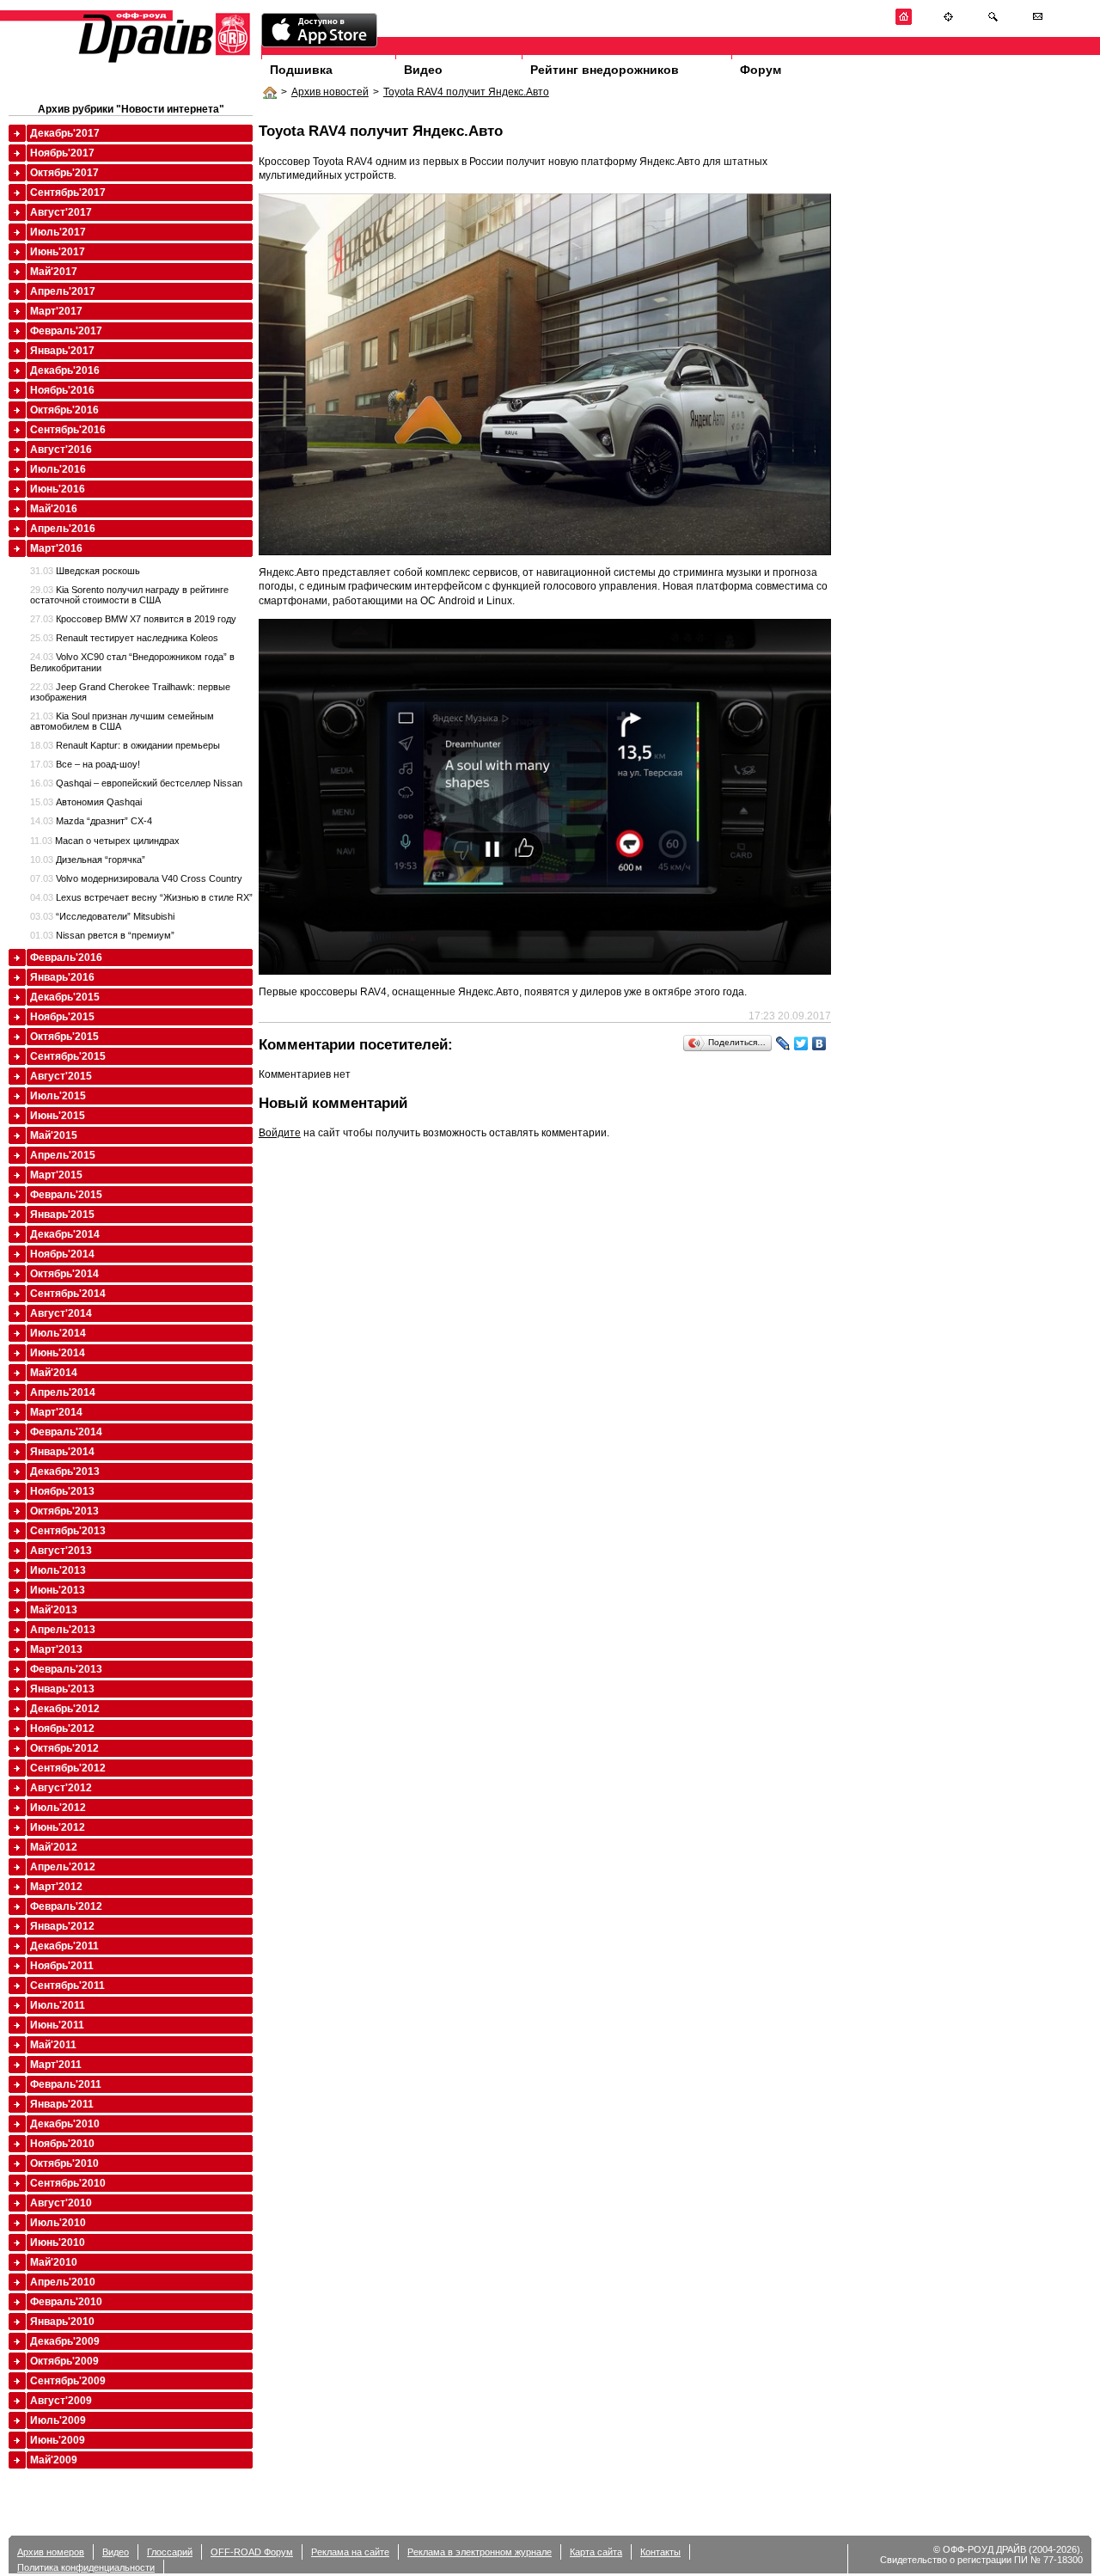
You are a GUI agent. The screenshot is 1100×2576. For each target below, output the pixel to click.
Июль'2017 (58, 232)
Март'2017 (56, 311)
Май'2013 (54, 1610)
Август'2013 (61, 1551)
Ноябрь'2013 (62, 1491)
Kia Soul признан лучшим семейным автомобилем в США (122, 721)
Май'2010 (54, 2262)
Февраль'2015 (66, 1195)
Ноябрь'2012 (62, 1729)
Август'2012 (61, 1788)
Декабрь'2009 (65, 2341)
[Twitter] (801, 1043)
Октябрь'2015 (64, 1037)
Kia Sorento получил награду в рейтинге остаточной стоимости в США (129, 595)
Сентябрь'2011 (67, 1986)
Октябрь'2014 (64, 1274)
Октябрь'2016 (64, 410)
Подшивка (301, 70)
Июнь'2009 (58, 2440)
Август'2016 (61, 450)
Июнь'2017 (58, 252)
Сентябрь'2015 (68, 1056)
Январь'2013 (62, 1689)
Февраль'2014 (66, 1432)
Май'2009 (54, 2460)
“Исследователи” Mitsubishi (102, 916)
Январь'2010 (62, 2322)
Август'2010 (61, 2203)
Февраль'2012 (66, 1906)
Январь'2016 (62, 977)
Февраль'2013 (66, 1669)
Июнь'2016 (58, 489)
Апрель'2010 (63, 2282)
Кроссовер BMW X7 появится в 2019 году (133, 619)
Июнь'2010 (58, 2243)
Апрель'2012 (63, 1867)
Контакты (660, 2552)
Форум (761, 70)
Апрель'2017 (63, 291)
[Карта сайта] (948, 22)
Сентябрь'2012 (68, 1768)
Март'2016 (56, 548)
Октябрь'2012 (64, 1748)
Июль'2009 (58, 2420)
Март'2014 (56, 1412)
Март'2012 (56, 1887)
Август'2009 (61, 2401)
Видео (423, 70)
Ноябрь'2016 (62, 390)
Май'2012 (54, 1847)
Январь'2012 (62, 1926)
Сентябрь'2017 (68, 193)
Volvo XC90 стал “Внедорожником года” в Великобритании (132, 662)
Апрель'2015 (63, 1155)
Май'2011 (53, 2045)
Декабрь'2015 (65, 997)
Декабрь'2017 (65, 133)
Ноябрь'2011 (62, 1966)
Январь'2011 (62, 2104)
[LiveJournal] (783, 1043)
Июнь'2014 (58, 1353)
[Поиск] (993, 22)
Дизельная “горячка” (88, 860)
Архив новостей (330, 92)
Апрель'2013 (63, 1630)
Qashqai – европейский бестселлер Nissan (136, 783)
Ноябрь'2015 (62, 1017)
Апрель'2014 (63, 1392)
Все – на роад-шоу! (85, 764)
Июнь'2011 (57, 2025)
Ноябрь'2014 (62, 1254)
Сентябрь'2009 (68, 2381)
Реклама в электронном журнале (480, 2552)
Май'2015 (54, 1135)
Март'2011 (56, 2065)
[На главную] (904, 22)
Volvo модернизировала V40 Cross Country (136, 878)
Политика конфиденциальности (86, 2567)
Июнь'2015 (58, 1116)
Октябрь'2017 (64, 173)
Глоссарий (170, 2552)
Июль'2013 (58, 1570)
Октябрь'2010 (64, 2163)
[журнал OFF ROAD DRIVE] (162, 61)
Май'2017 (54, 272)
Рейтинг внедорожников (605, 70)
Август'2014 (61, 1313)
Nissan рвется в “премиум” (102, 935)
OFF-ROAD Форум (252, 2552)
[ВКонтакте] (819, 1043)
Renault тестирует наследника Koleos (124, 638)
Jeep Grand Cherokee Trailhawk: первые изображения (130, 692)
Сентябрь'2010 (68, 2183)
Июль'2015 (58, 1096)
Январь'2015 (62, 1215)
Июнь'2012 (58, 1827)
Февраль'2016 (66, 958)
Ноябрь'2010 (62, 2144)
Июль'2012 (58, 1808)
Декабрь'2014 (65, 1234)
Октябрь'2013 (64, 1511)
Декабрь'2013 (65, 1472)
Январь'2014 (62, 1452)
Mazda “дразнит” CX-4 (91, 821)
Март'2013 (56, 1649)
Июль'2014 (58, 1333)
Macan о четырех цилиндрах (105, 841)
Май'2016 (54, 509)
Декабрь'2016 (65, 370)
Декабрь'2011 (64, 1946)
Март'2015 (56, 1175)
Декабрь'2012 (65, 1709)
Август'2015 (61, 1076)
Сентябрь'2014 (68, 1294)
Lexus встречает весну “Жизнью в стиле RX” (141, 897)
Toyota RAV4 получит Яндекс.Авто (466, 92)
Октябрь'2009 (64, 2361)
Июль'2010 (58, 2223)
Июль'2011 (58, 2005)
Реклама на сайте (350, 2552)
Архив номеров (51, 2552)
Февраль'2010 (66, 2302)
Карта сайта (596, 2552)
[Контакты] (1038, 22)
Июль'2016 (58, 469)
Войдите (280, 1133)
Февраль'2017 (66, 331)
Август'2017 (61, 212)
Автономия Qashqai (86, 802)
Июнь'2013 (58, 1590)
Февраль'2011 (66, 2084)
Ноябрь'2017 (62, 153)
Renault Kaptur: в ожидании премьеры (125, 745)
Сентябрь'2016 (68, 430)
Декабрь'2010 (65, 2124)
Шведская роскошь (85, 571)
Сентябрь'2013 (68, 1531)
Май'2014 (54, 1373)
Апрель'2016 (63, 529)
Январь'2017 (62, 351)
